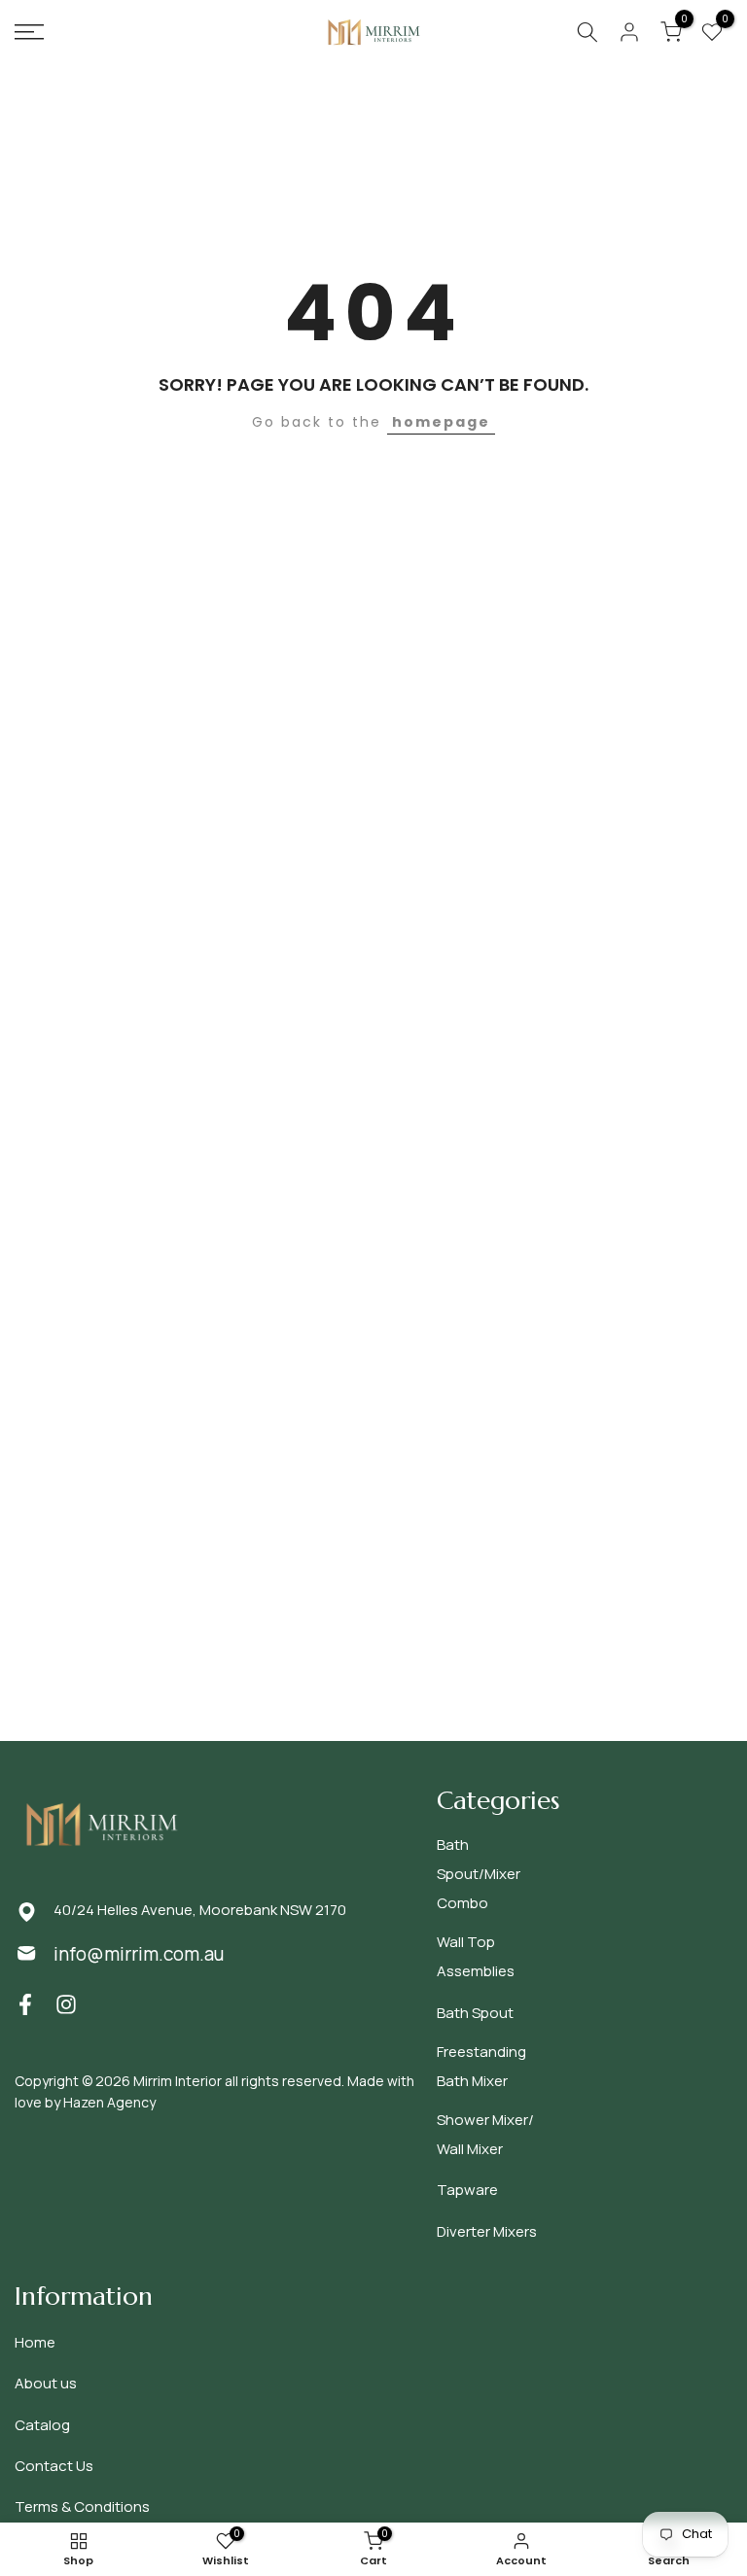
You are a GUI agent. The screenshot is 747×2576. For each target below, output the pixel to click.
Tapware (467, 2190)
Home (35, 2342)
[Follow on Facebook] (25, 2005)
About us (46, 2383)
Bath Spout (475, 2013)
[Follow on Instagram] (66, 2005)
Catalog (42, 2425)
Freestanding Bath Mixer (481, 2066)
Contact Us (54, 2466)
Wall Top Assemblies (476, 1956)
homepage (441, 422)
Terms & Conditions (82, 2506)
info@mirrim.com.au (139, 1954)
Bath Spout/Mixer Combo (479, 1874)
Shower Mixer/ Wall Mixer (485, 2134)
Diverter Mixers (487, 2231)
